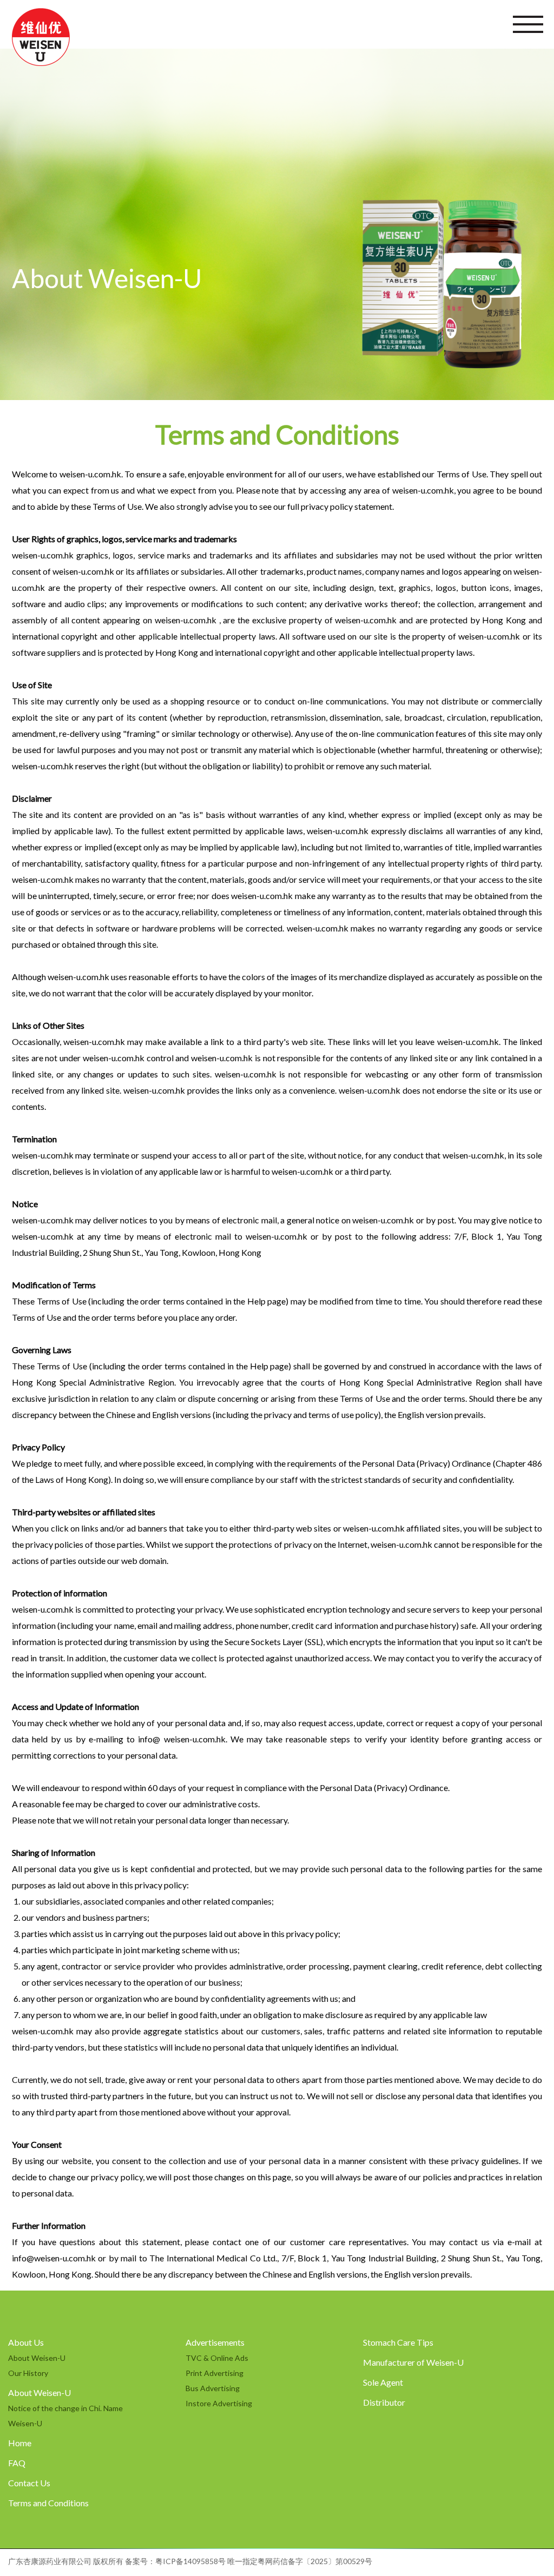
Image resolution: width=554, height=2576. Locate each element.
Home (20, 2443)
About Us (26, 2342)
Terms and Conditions (48, 2503)
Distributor (384, 2402)
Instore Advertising (219, 2403)
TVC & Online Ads (217, 2358)
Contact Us (29, 2483)
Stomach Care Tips (398, 2342)
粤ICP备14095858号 (190, 2561)
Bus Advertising (213, 2388)
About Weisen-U (37, 2358)
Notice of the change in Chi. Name (65, 2408)
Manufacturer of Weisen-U (413, 2362)
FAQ (17, 2463)
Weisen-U (25, 2423)
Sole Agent (383, 2382)
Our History (28, 2373)
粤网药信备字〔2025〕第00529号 (315, 2561)
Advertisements (215, 2342)
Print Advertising (215, 2373)
